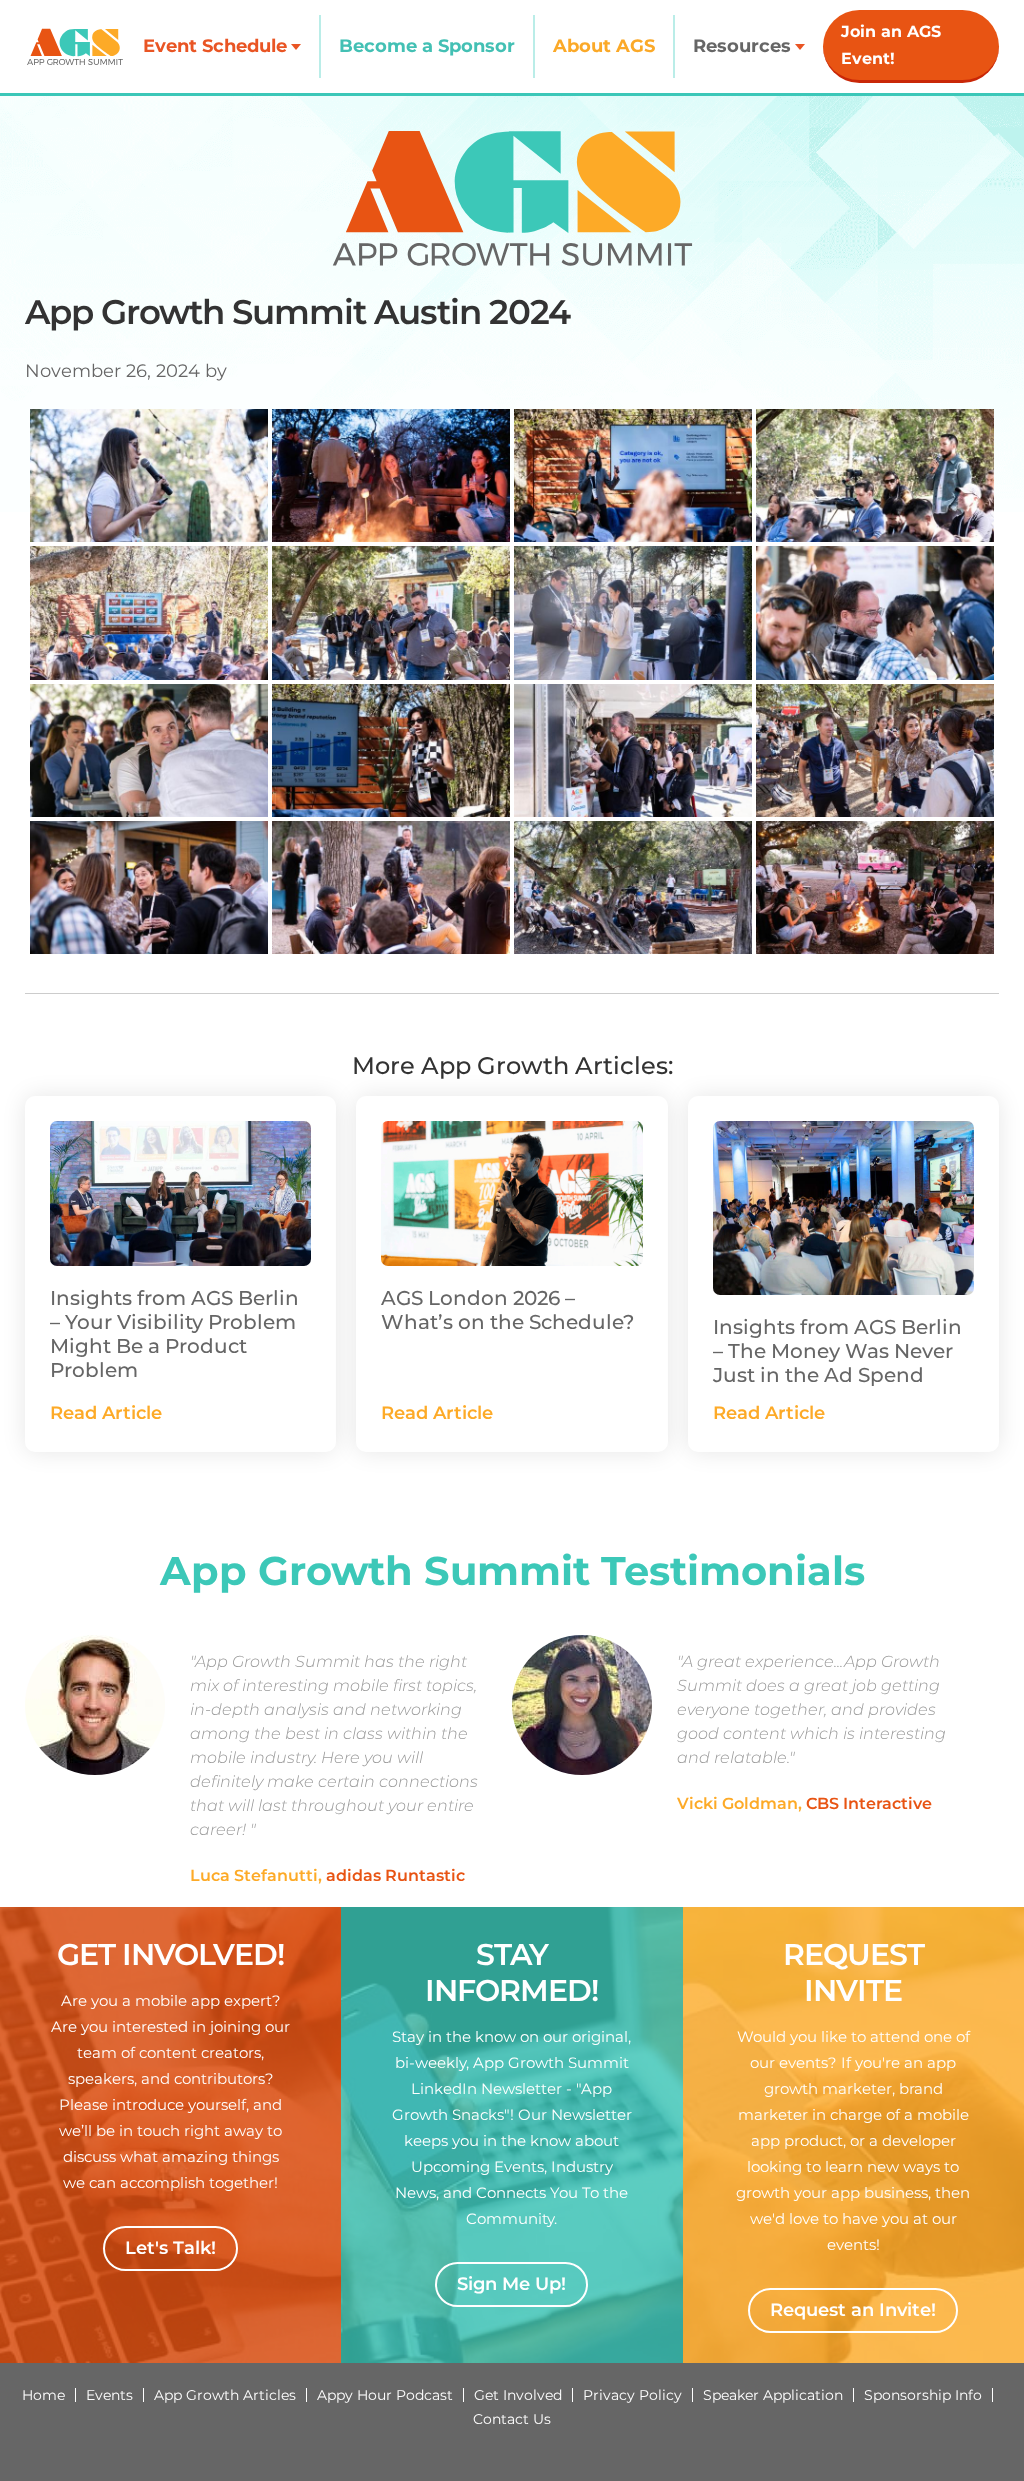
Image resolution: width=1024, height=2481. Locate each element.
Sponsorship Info (923, 2395)
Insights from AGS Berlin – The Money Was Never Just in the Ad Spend (837, 1351)
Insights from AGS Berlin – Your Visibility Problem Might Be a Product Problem (174, 1334)
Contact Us (512, 2419)
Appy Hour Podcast (385, 2395)
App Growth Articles (225, 2395)
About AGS (604, 46)
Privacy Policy (632, 2395)
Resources (742, 46)
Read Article (106, 1413)
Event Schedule (215, 46)
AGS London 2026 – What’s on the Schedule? (507, 1310)
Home (43, 2395)
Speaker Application (773, 2395)
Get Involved (518, 2395)
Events (109, 2395)
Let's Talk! (170, 2248)
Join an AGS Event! (891, 45)
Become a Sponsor (427, 46)
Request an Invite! (853, 2310)
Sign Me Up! (511, 2284)
